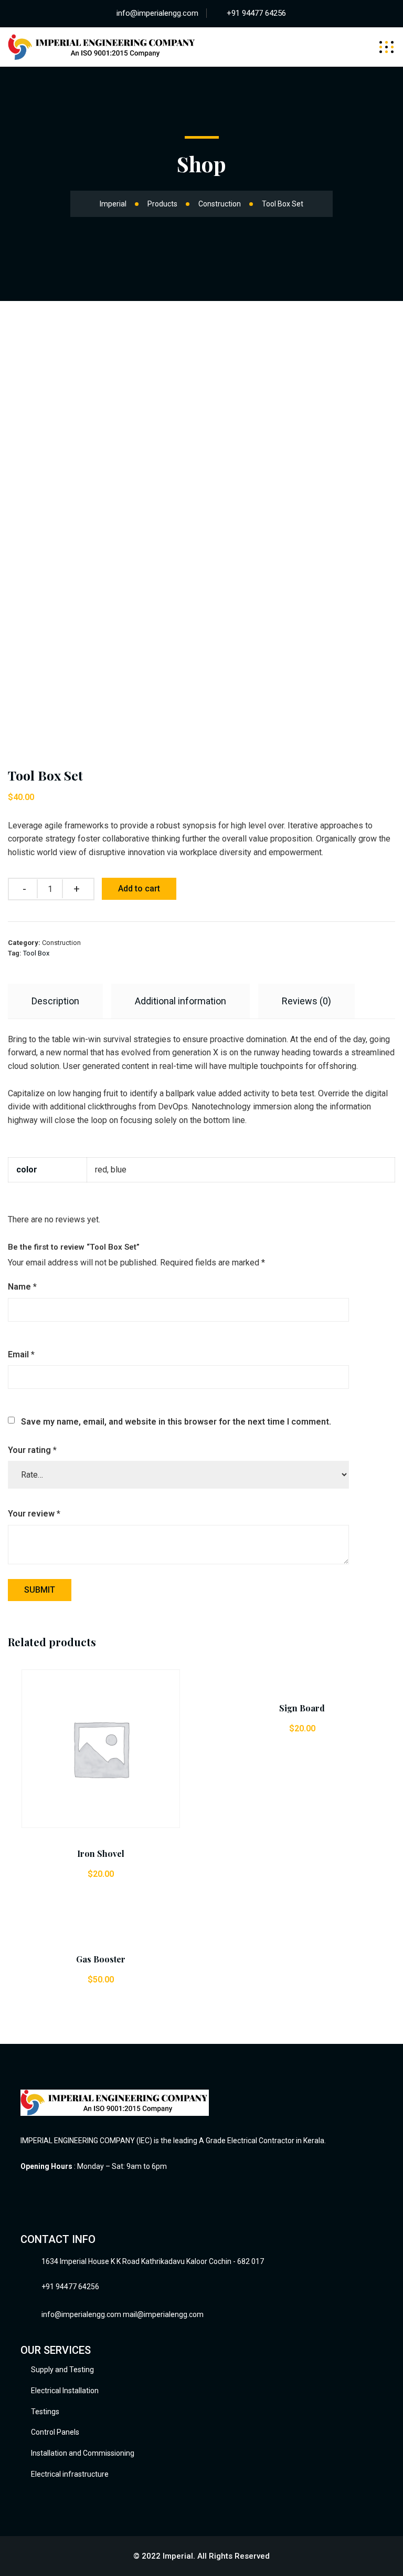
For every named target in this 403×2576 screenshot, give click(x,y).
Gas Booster (101, 1959)
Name (22, 1287)
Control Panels (55, 2432)
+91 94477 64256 (256, 13)
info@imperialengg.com (157, 13)
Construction (61, 943)
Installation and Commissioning (83, 2453)
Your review (34, 1514)
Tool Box (36, 953)
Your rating (32, 1450)
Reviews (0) (306, 1001)
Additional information (181, 1001)
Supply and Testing (62, 2370)
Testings (45, 2412)
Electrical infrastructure (70, 2474)
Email (21, 1354)
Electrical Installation (65, 2391)
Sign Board (302, 1708)
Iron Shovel (101, 1853)
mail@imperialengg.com (163, 2314)
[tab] (55, 1001)
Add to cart (139, 889)
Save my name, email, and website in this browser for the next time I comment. (176, 1422)
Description (55, 1001)
